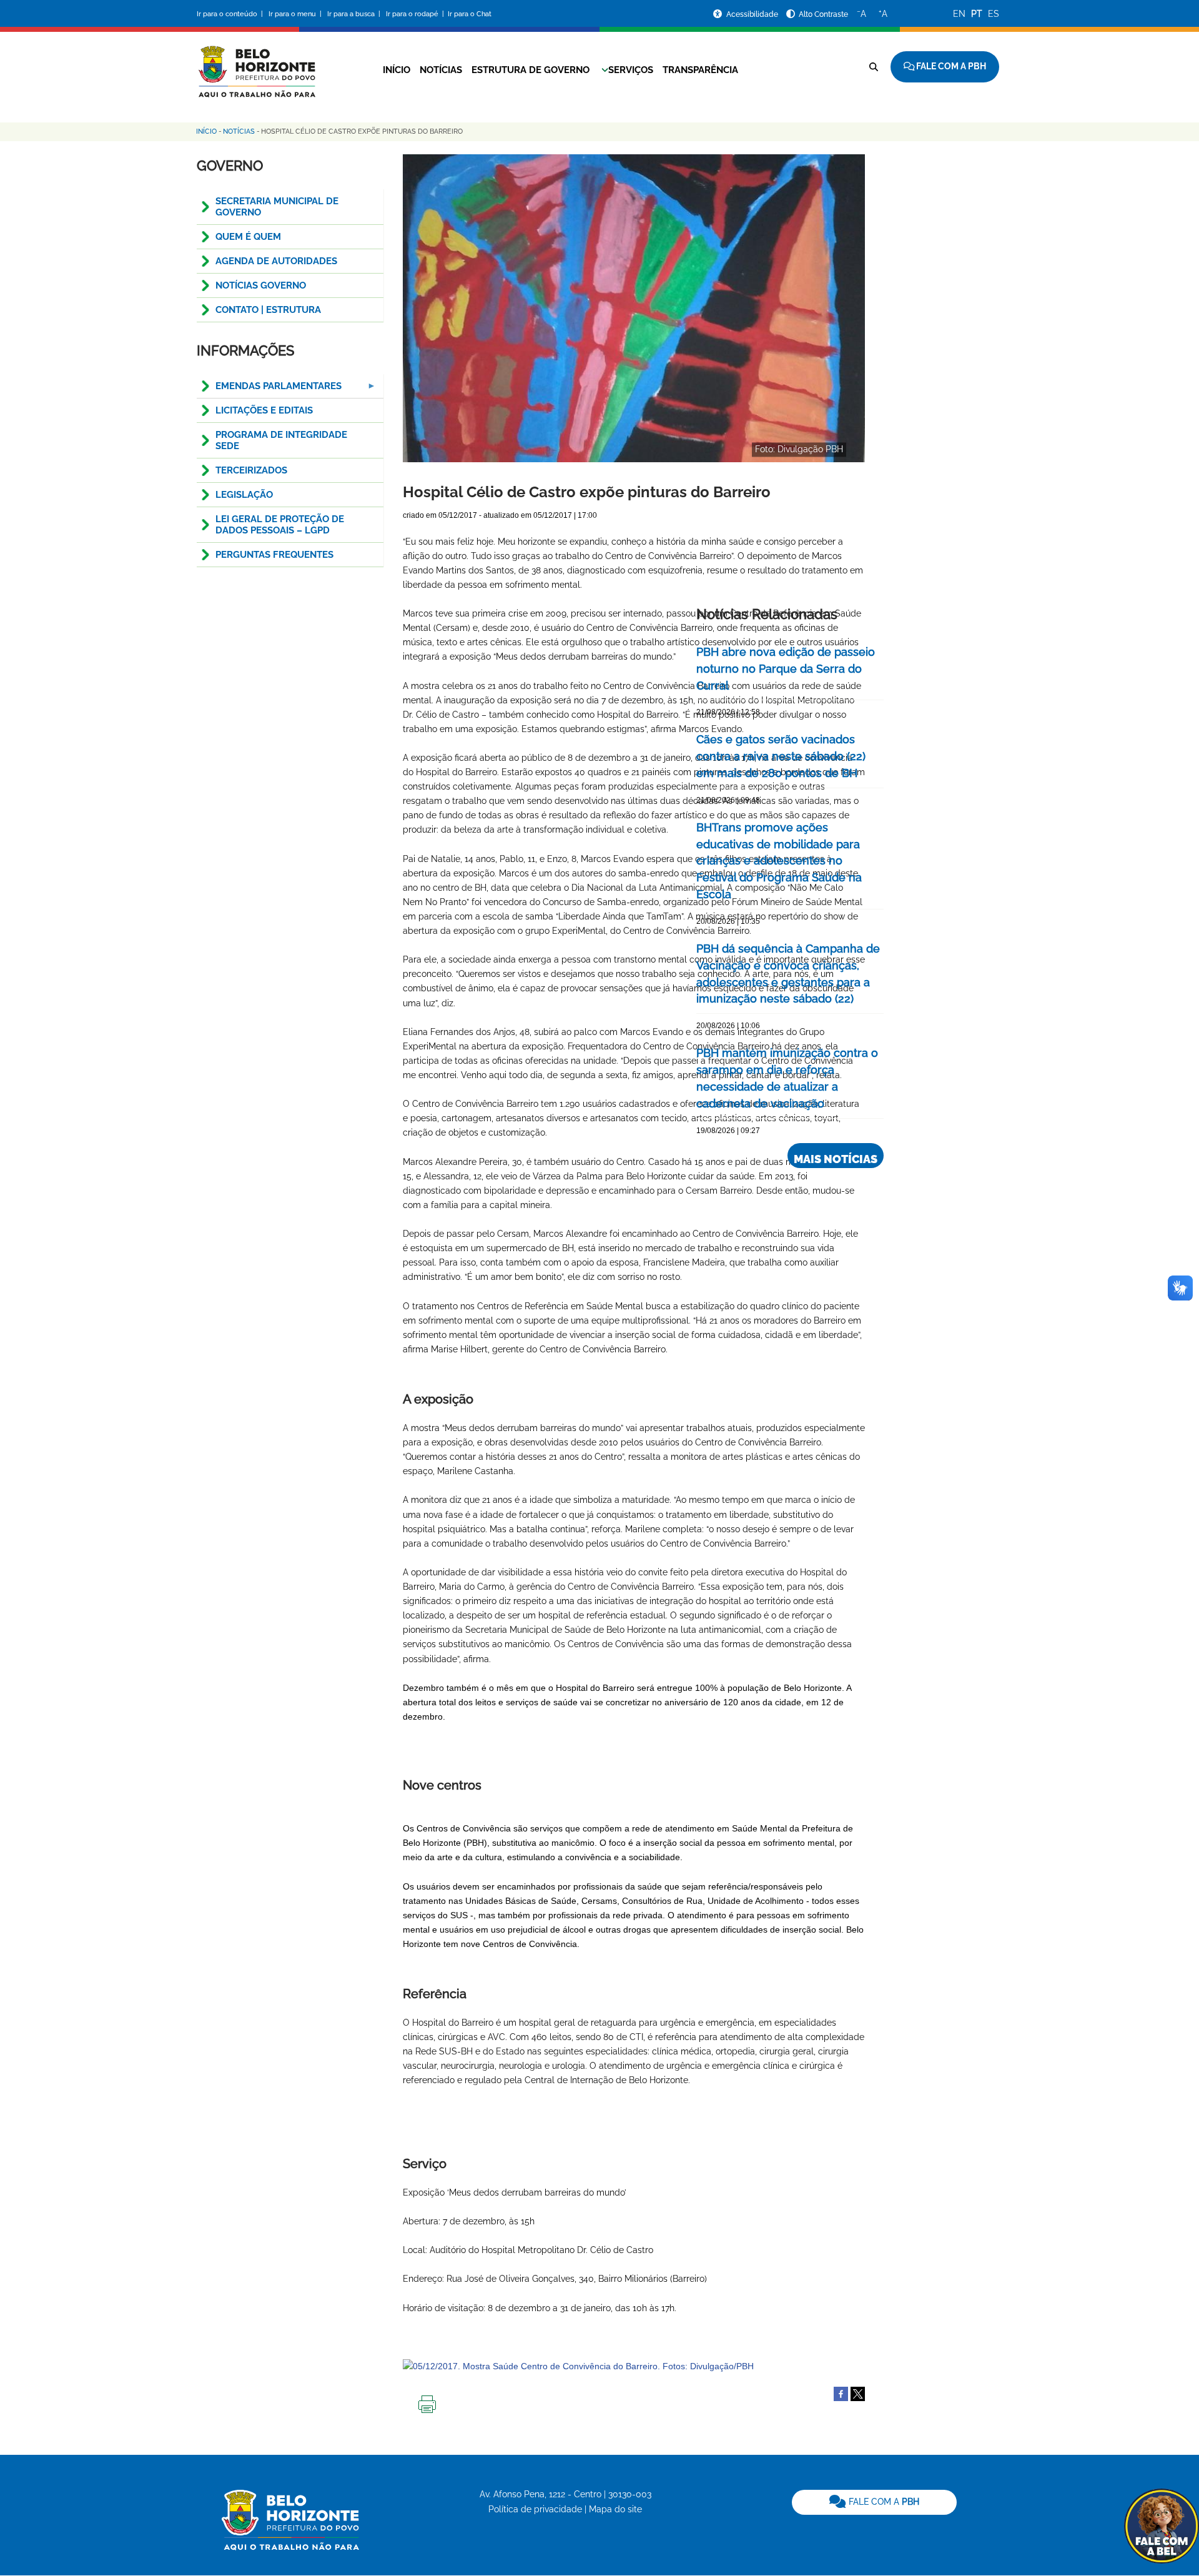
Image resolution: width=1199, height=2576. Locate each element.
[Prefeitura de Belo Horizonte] (256, 64)
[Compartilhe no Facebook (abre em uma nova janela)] (841, 2393)
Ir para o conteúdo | (232, 14)
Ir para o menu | (296, 14)
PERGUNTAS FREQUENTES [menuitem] (274, 555)
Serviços (631, 70)
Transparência (700, 70)
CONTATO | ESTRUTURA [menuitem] (268, 310)
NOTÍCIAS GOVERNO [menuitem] (261, 285)
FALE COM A (883, 2502)
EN (959, 14)
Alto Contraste (823, 14)
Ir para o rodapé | (416, 14)
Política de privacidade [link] (535, 2509)
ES (994, 14)
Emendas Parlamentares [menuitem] (269, 389)
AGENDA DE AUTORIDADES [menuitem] (276, 261)
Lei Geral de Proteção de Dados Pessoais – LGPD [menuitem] (280, 525)
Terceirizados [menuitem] (251, 470)
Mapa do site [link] (615, 2509)
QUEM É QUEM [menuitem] (248, 237)
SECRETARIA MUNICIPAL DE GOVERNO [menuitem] (277, 207)
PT (977, 14)
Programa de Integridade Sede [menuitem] (281, 440)
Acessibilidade (753, 14)
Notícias (441, 70)
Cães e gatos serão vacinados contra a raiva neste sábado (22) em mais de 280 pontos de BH (781, 756)
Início (397, 70)
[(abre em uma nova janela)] (858, 2393)
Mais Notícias (836, 1159)
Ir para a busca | (355, 14)
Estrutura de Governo (530, 70)
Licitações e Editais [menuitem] (264, 410)
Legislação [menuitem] (244, 495)
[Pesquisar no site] (874, 67)
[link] (874, 2502)
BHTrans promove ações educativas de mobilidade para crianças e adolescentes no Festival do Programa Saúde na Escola (779, 861)
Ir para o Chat (470, 14)
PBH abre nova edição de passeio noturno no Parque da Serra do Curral (786, 669)
